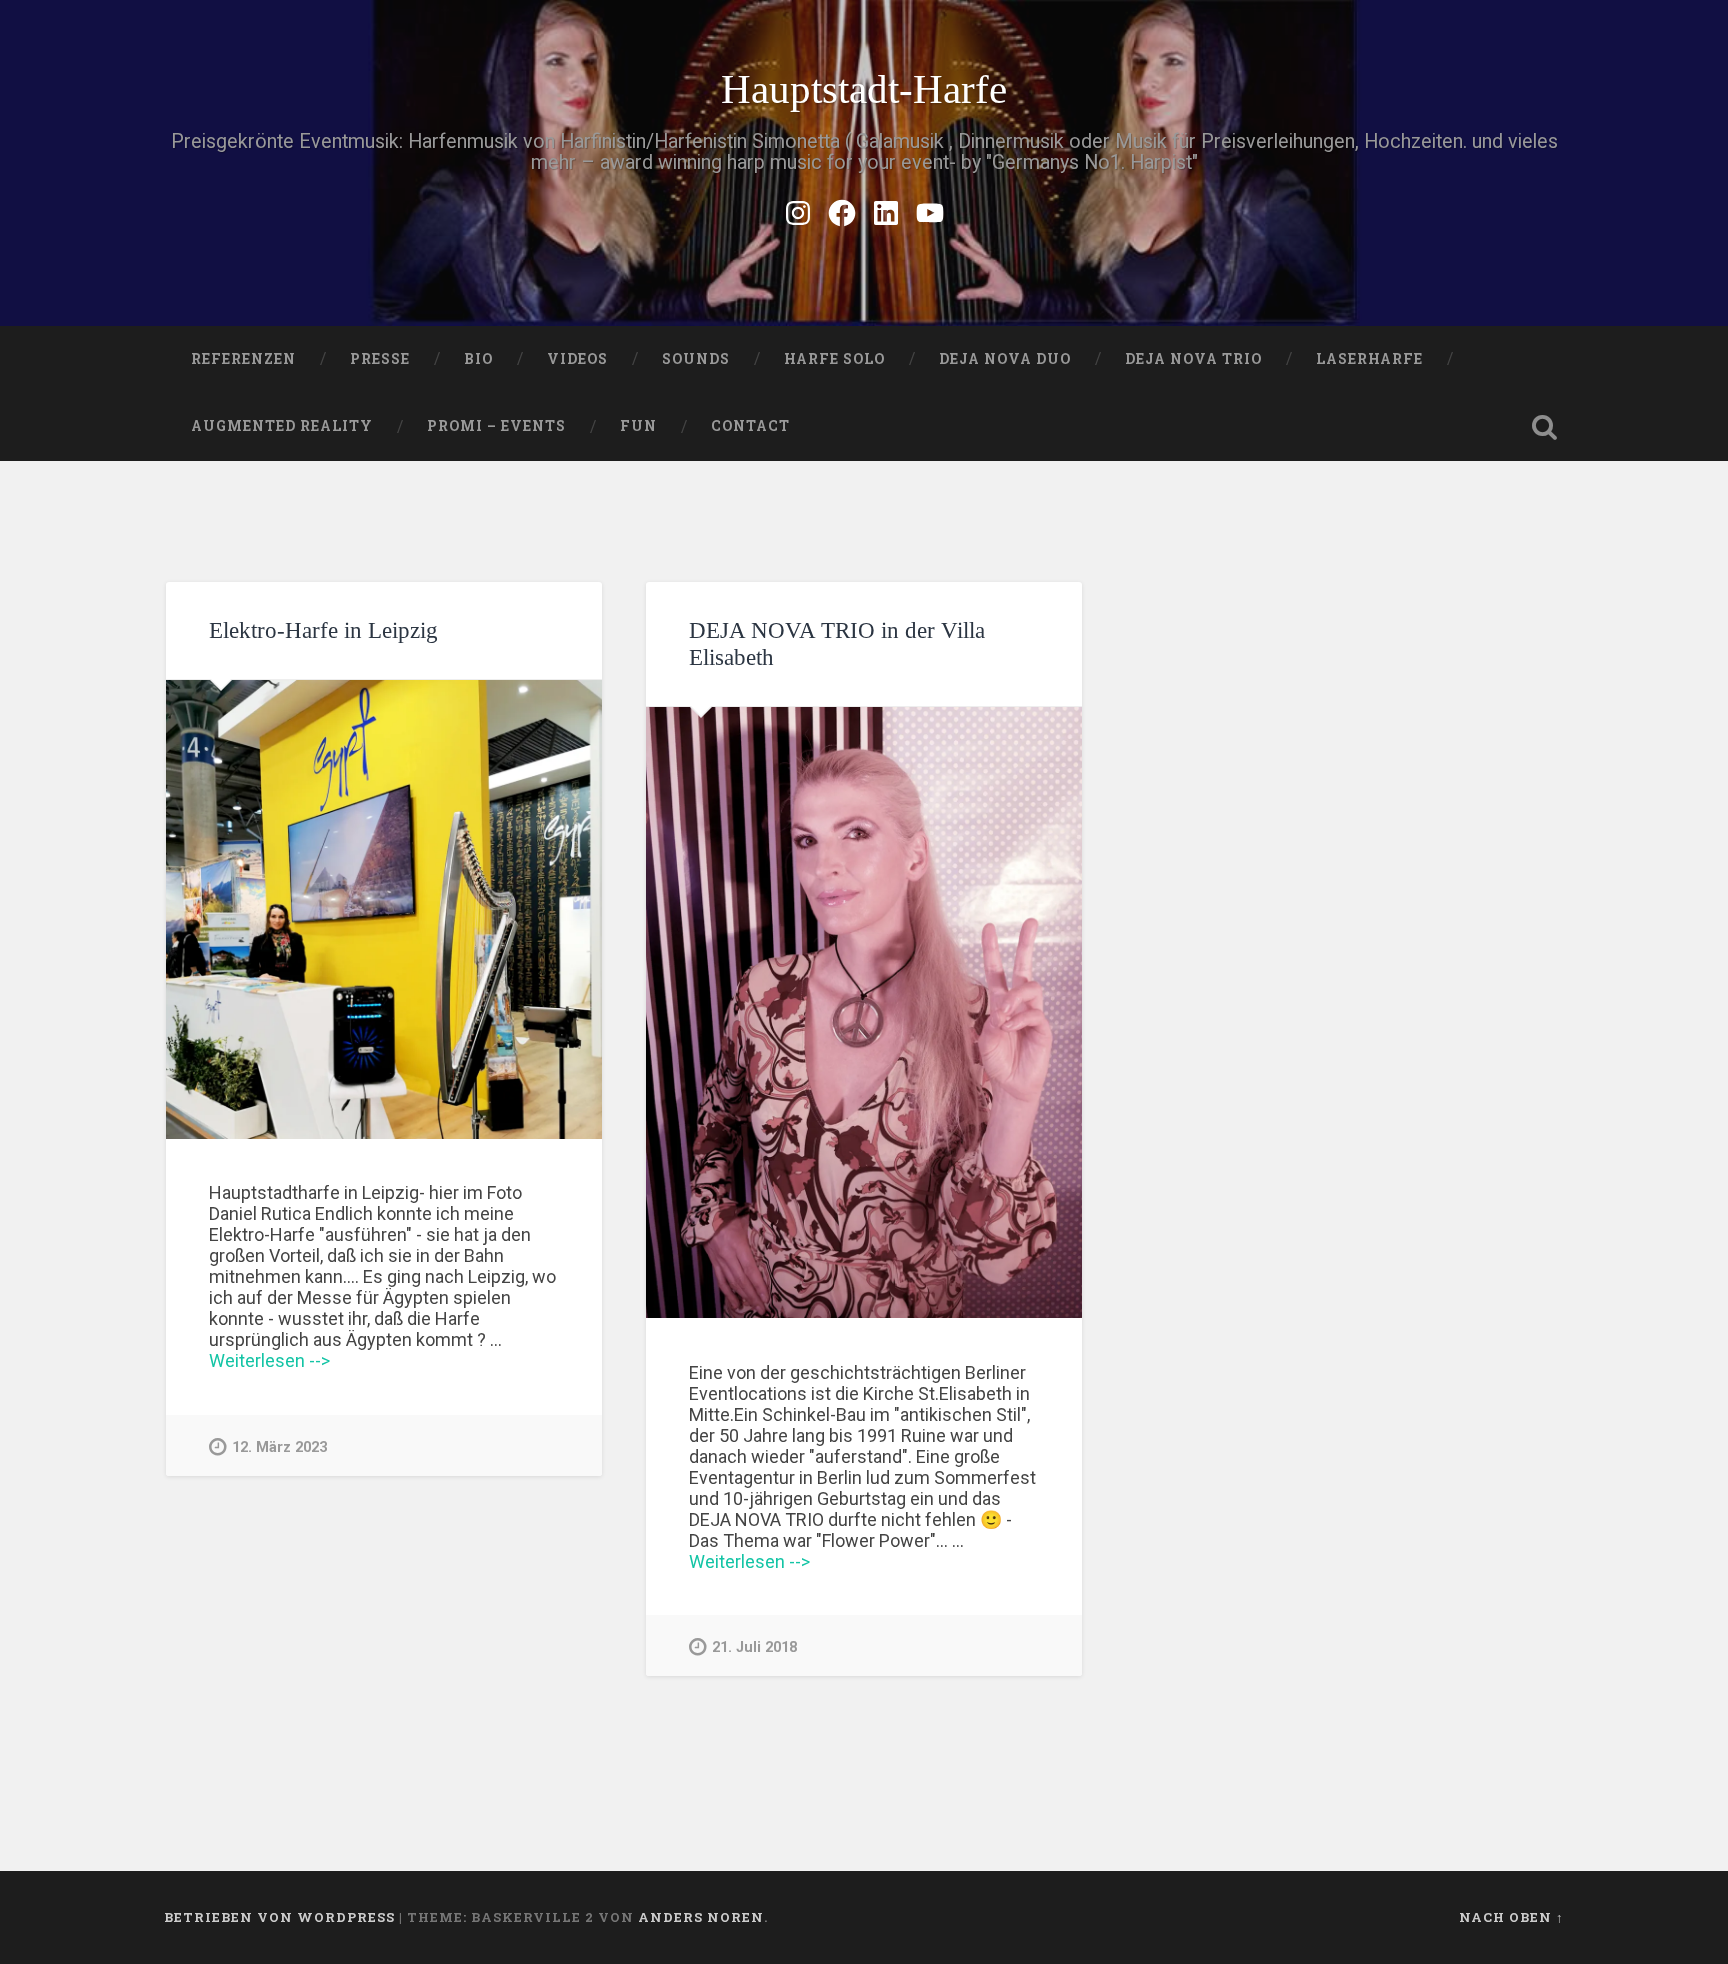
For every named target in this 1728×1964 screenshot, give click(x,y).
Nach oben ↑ (1511, 1917)
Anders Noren (701, 1917)
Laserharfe (1369, 359)
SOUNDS (696, 359)
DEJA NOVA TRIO (1193, 359)
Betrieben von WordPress (279, 1917)
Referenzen (243, 359)
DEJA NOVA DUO (1005, 359)
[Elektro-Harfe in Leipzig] (384, 909)
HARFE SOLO (834, 359)
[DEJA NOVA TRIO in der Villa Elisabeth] (864, 1012)
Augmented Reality (282, 426)
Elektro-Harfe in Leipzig (323, 630)
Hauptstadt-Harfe (864, 89)
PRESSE (380, 359)
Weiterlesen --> (269, 1360)
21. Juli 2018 (754, 1647)
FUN (638, 426)
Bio (478, 359)
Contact (750, 426)
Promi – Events (496, 426)
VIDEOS (577, 359)
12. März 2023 (279, 1447)
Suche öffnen (1544, 427)
